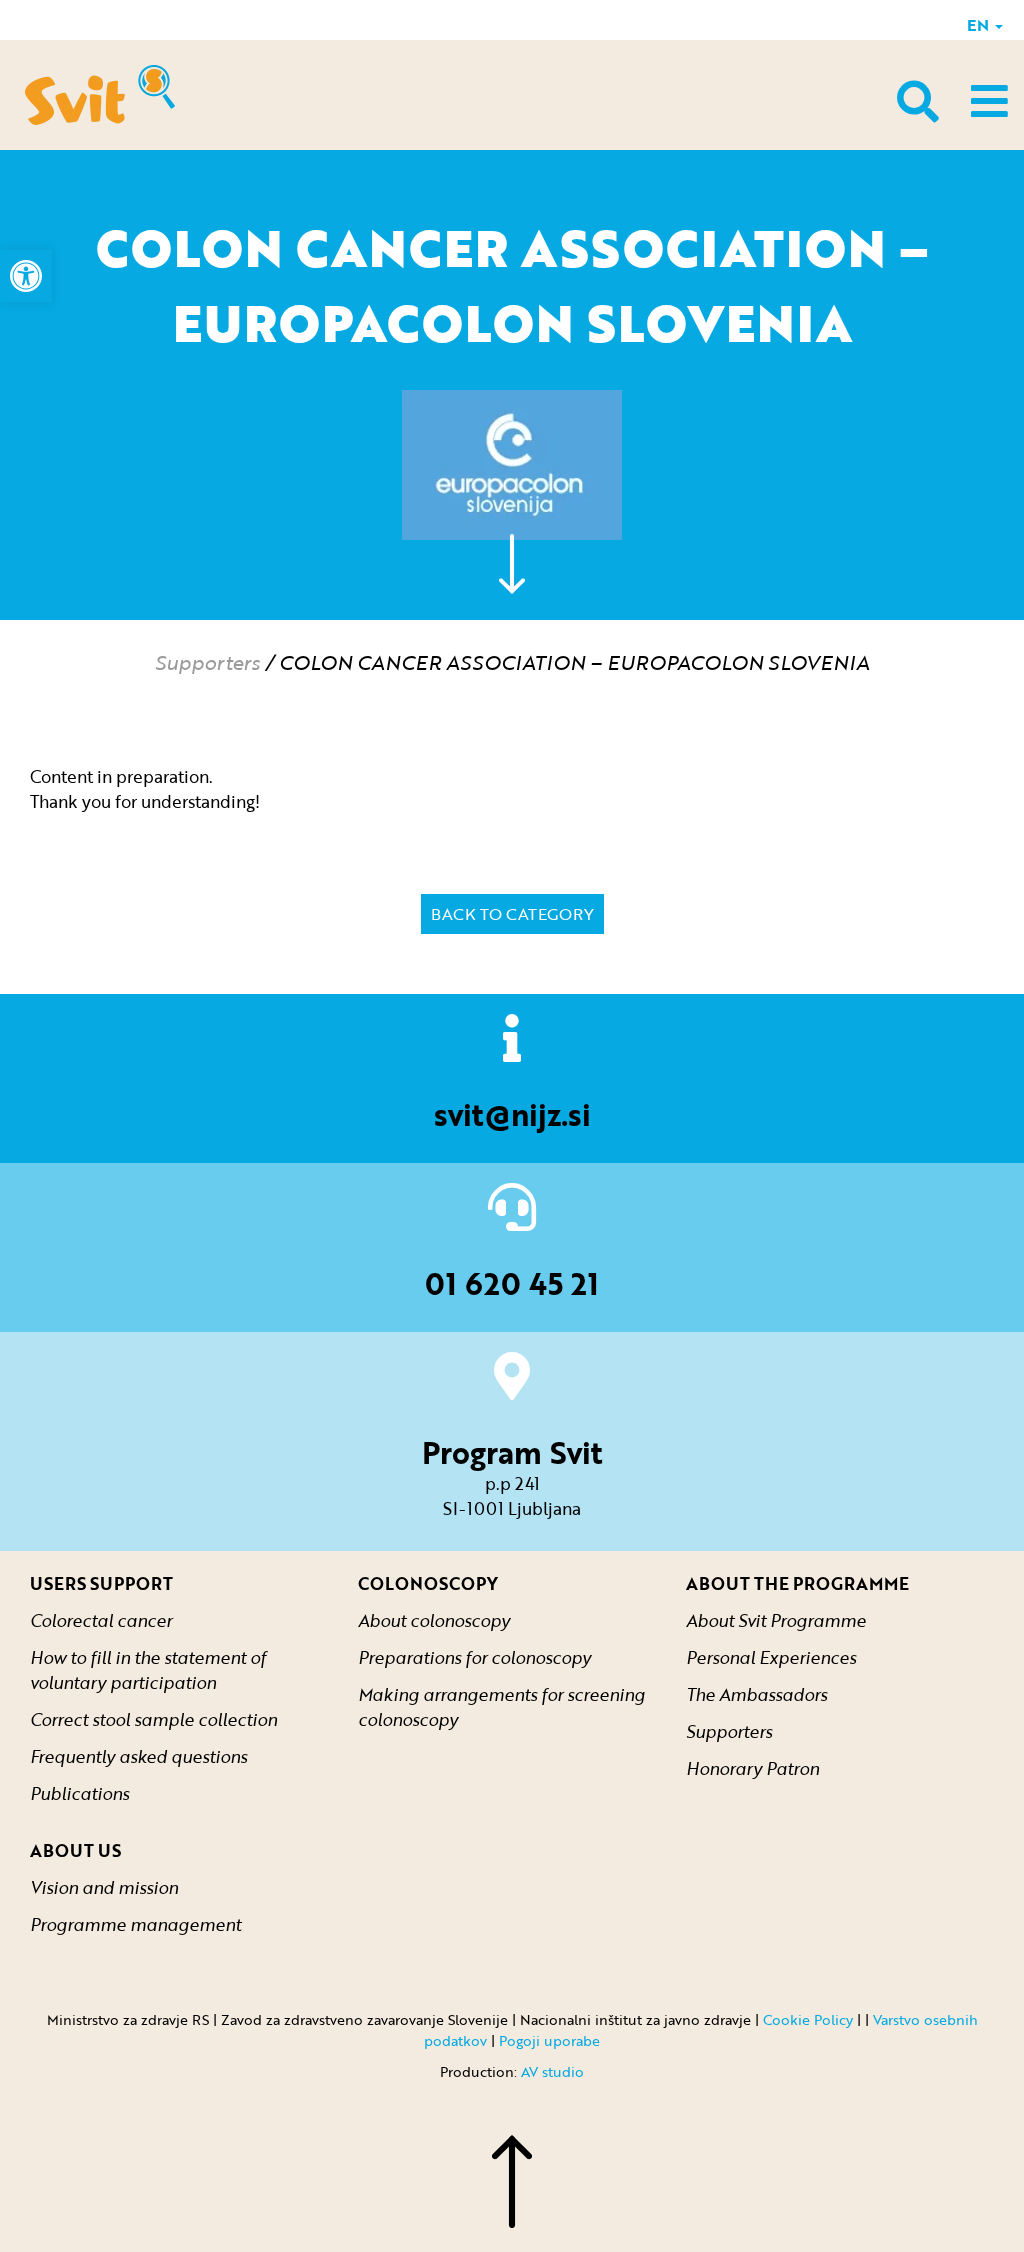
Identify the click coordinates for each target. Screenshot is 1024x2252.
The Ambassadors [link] (756, 1694)
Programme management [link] (135, 1924)
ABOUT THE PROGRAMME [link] (797, 1583)
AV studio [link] (552, 2071)
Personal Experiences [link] (771, 1657)
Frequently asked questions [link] (138, 1756)
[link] (26, 276)
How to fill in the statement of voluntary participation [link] (148, 1670)
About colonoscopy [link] (434, 1620)
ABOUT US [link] (75, 1850)
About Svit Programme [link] (776, 1620)
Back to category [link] (512, 914)
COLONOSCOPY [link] (428, 1583)
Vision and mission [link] (104, 1887)
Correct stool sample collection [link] (153, 1719)
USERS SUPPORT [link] (101, 1583)
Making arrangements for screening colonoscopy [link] (501, 1707)
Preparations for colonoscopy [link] (474, 1657)
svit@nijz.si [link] (512, 1114)
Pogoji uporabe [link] (549, 2040)
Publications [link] (79, 1793)
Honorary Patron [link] (752, 1768)
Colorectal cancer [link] (101, 1620)
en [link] (980, 25)
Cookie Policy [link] (808, 2019)
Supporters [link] (207, 662)
